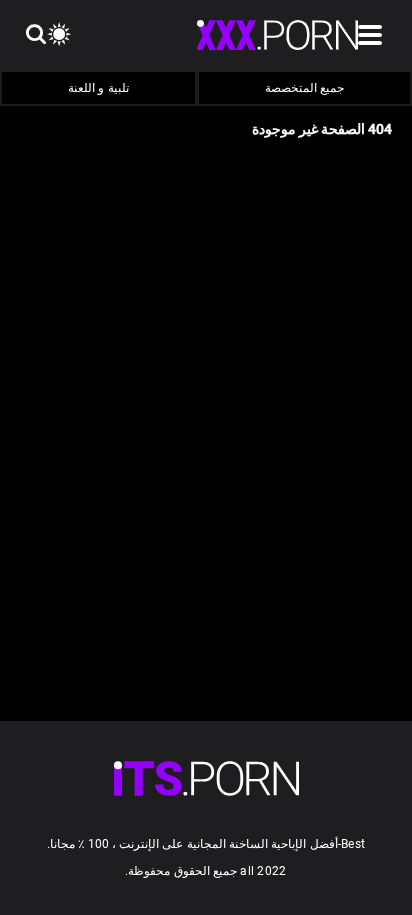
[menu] (206, 778)
